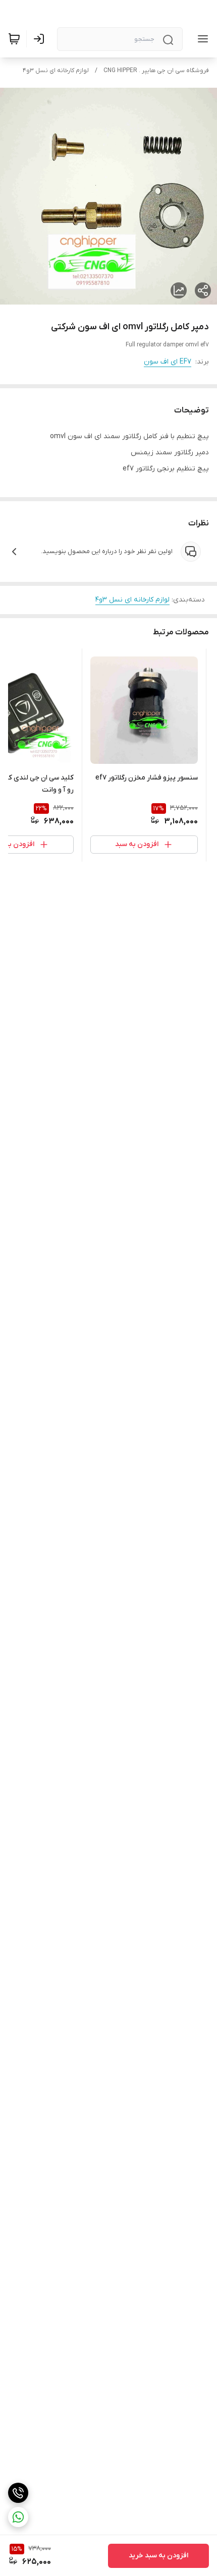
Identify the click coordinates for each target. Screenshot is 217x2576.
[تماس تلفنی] (18, 2493)
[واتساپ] (18, 2517)
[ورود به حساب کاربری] (41, 39)
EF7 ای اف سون (168, 362)
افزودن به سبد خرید (158, 2556)
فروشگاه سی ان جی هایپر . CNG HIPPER (156, 71)
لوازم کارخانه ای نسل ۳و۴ (56, 71)
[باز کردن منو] (201, 39)
